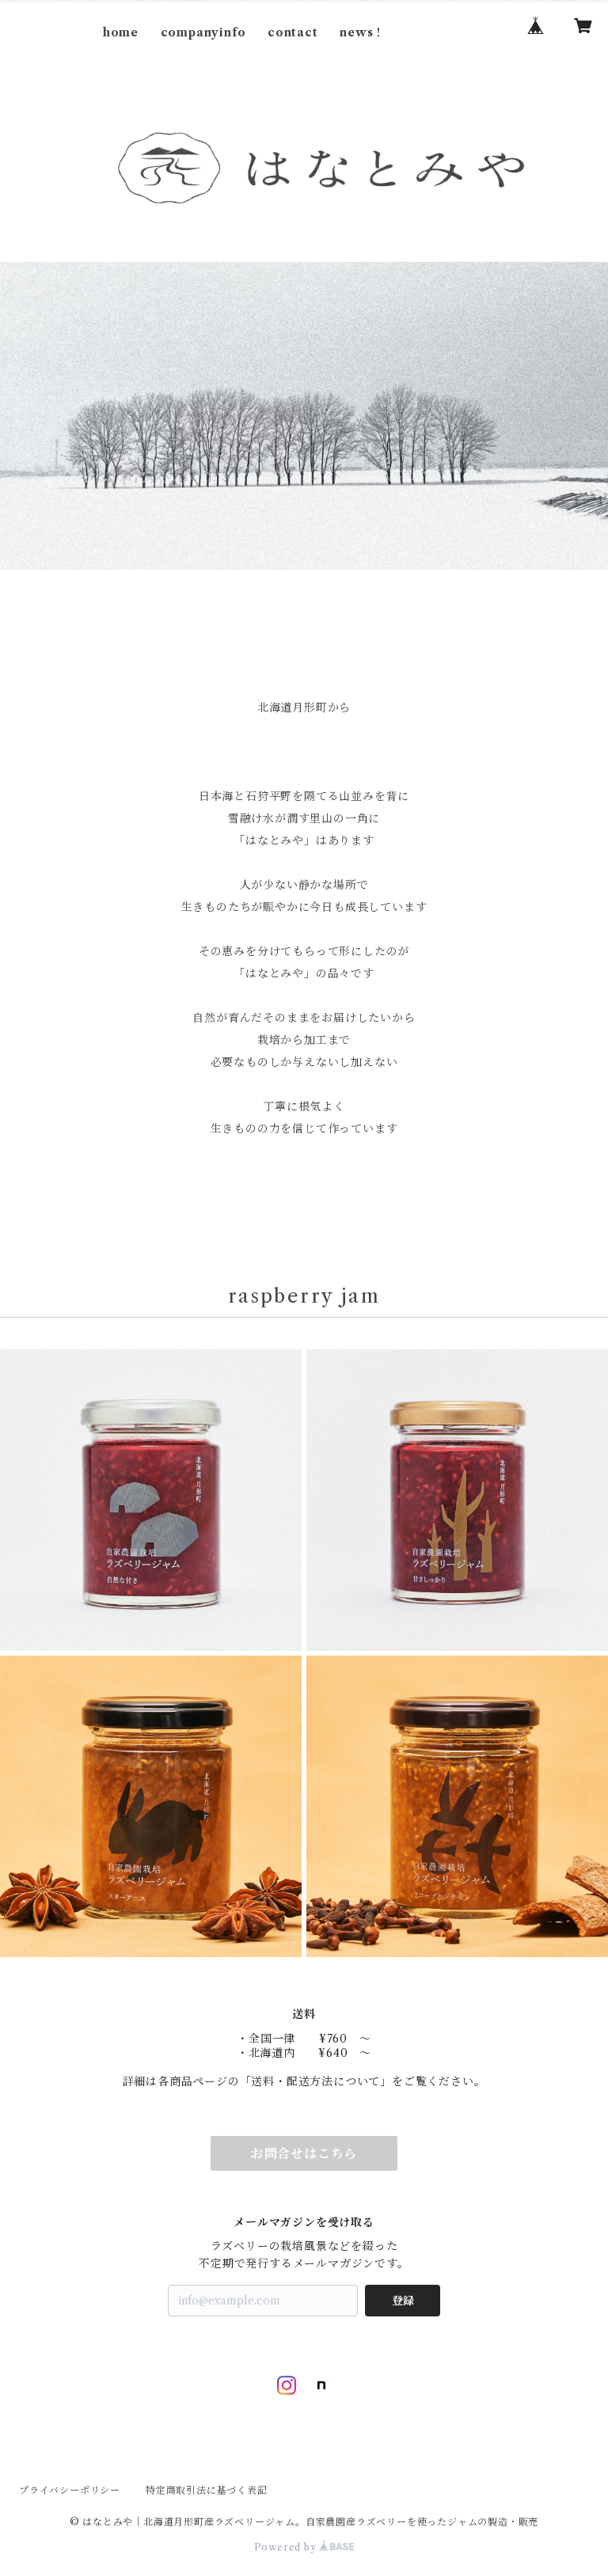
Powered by (287, 2547)
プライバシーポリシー (70, 2490)
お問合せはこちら (304, 2153)
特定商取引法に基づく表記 (207, 2490)
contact (293, 32)
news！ (362, 32)
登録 (403, 2301)
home (121, 32)
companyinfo (203, 32)
